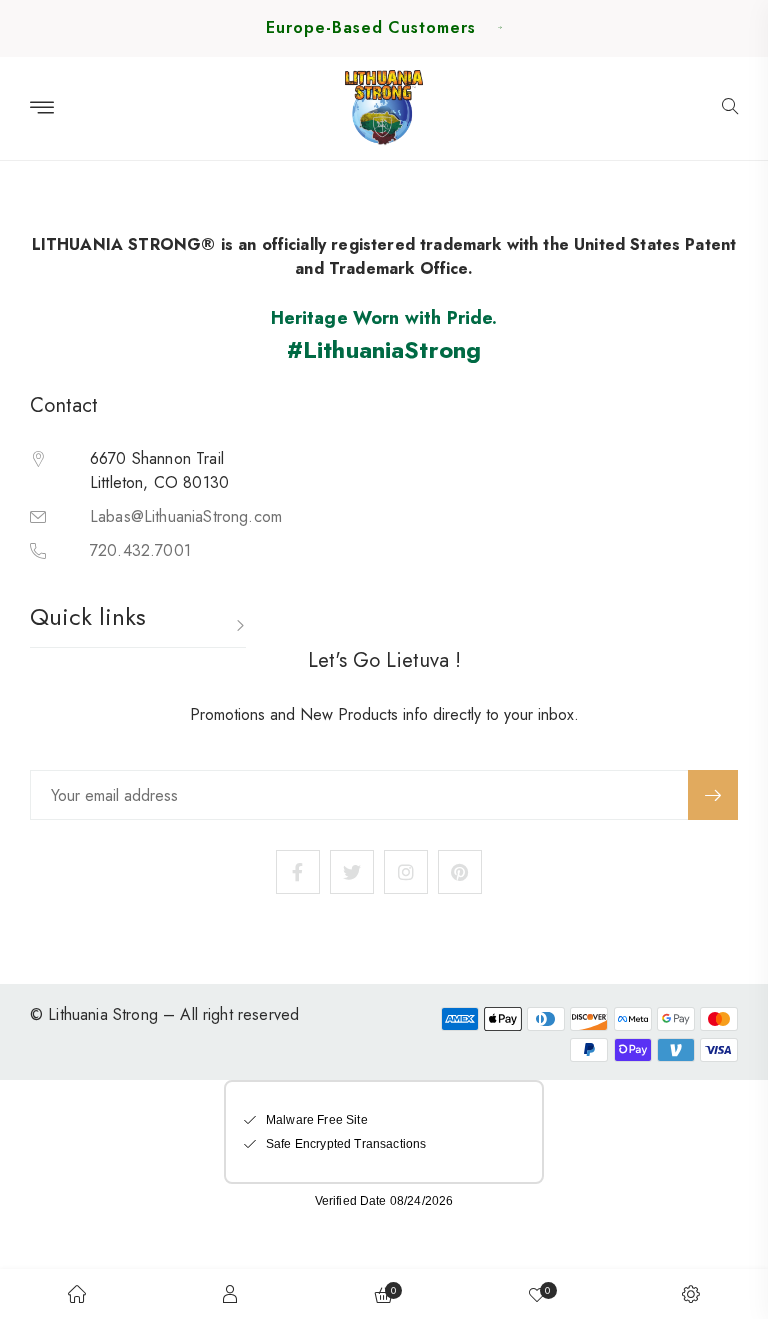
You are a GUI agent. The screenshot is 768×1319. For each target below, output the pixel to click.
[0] (537, 1294)
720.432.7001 (140, 550)
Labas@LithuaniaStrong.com (186, 516)
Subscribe (713, 795)
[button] (730, 108)
